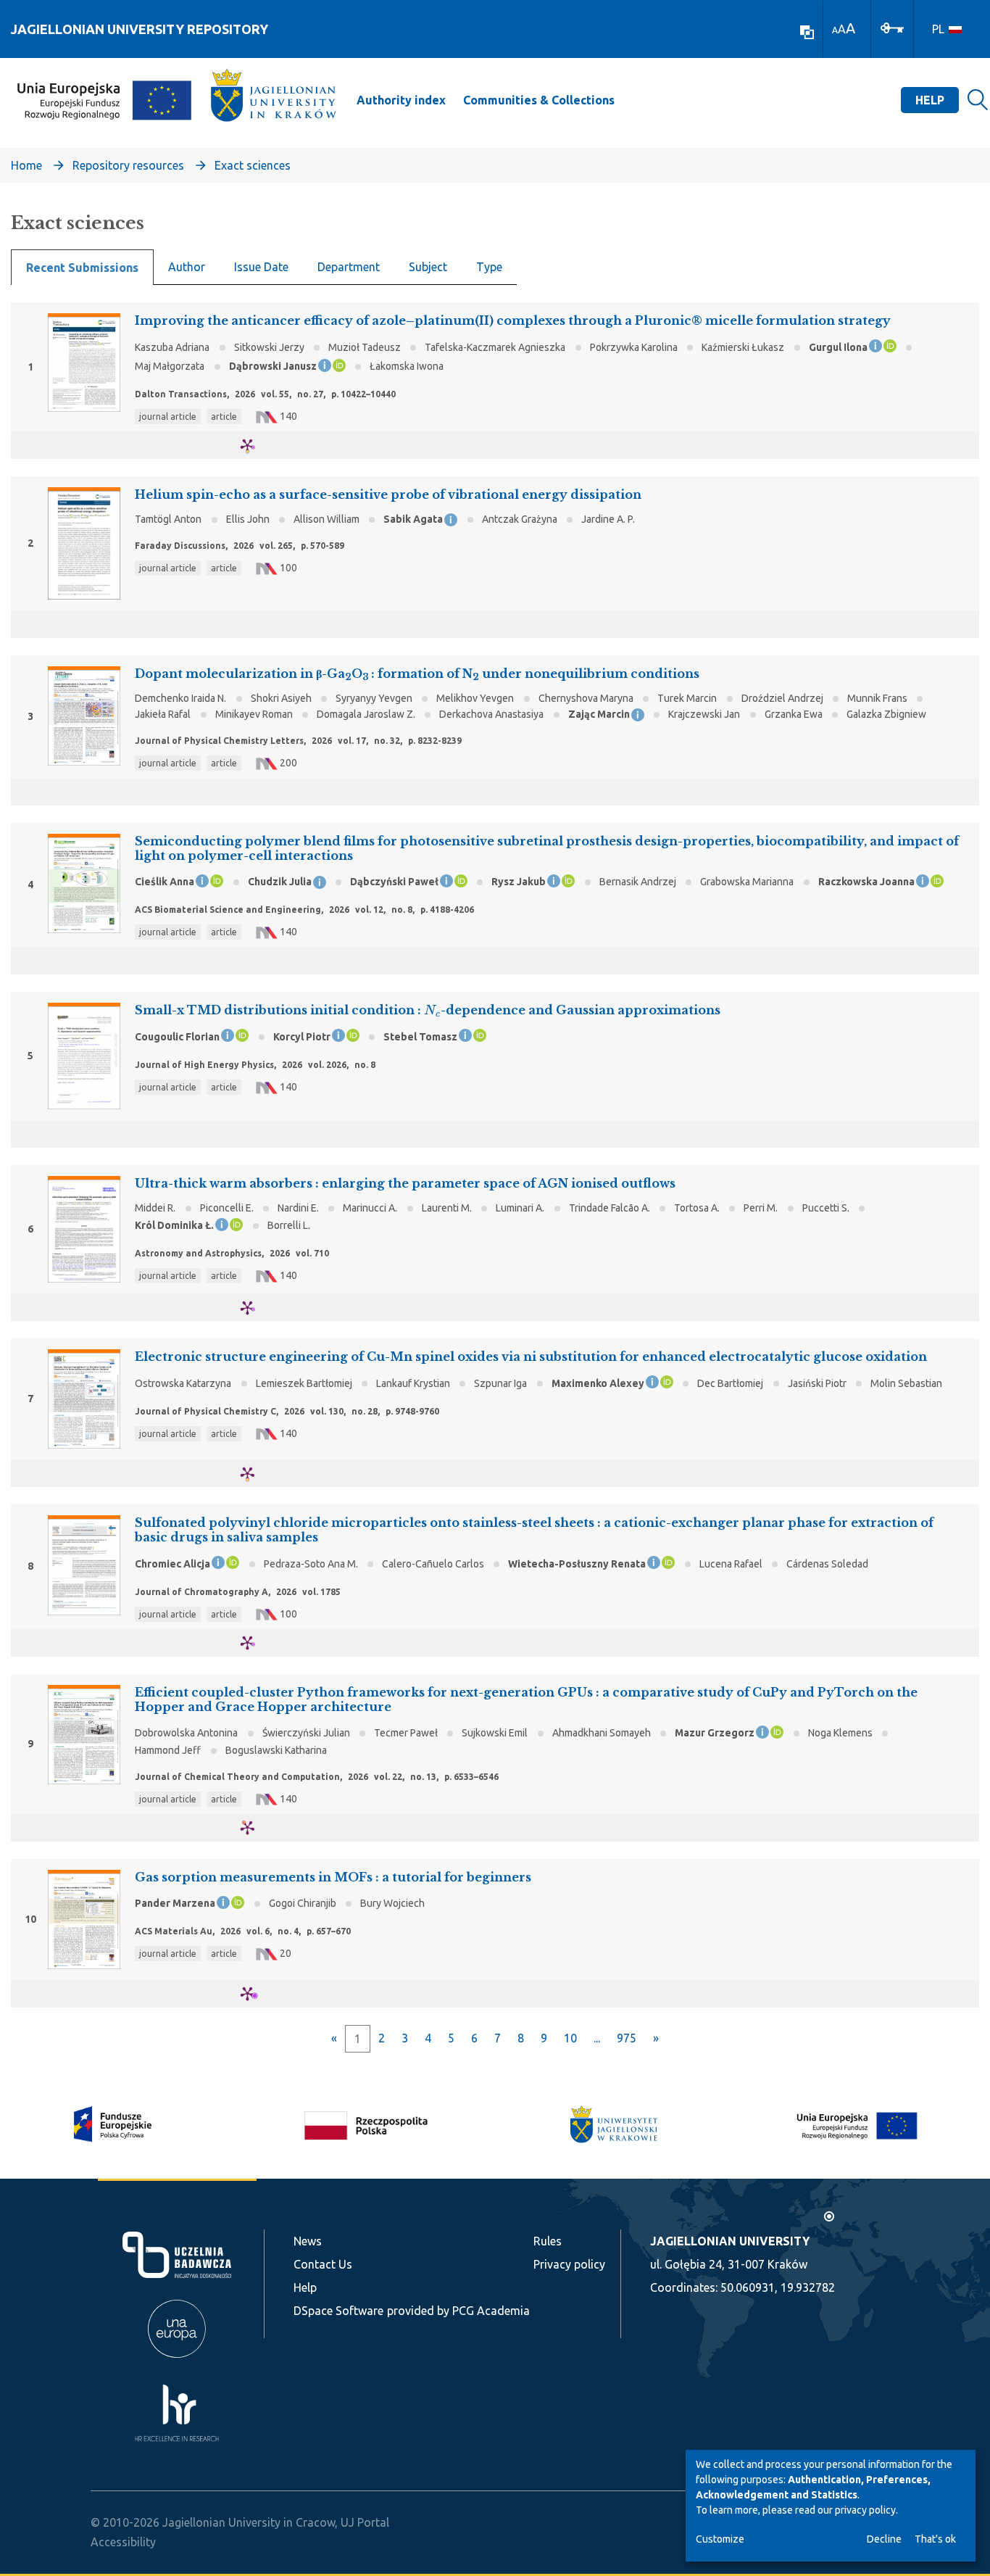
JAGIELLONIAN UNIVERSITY (730, 2241)
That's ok (935, 2539)
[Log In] (892, 27)
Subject (428, 267)
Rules (548, 2241)
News (308, 2241)
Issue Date (261, 267)
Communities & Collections (539, 100)
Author (187, 267)
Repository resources (128, 165)
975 (627, 2038)
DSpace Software (338, 2311)
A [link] (835, 30)
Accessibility (123, 2542)
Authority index (401, 100)
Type (489, 267)
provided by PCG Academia (458, 2311)
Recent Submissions (82, 268)
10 (570, 2038)
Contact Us (323, 2264)
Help (930, 100)
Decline (884, 2539)
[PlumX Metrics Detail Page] (256, 446)
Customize (720, 2539)
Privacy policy (569, 2264)
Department (349, 267)
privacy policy (865, 2510)
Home (26, 165)
